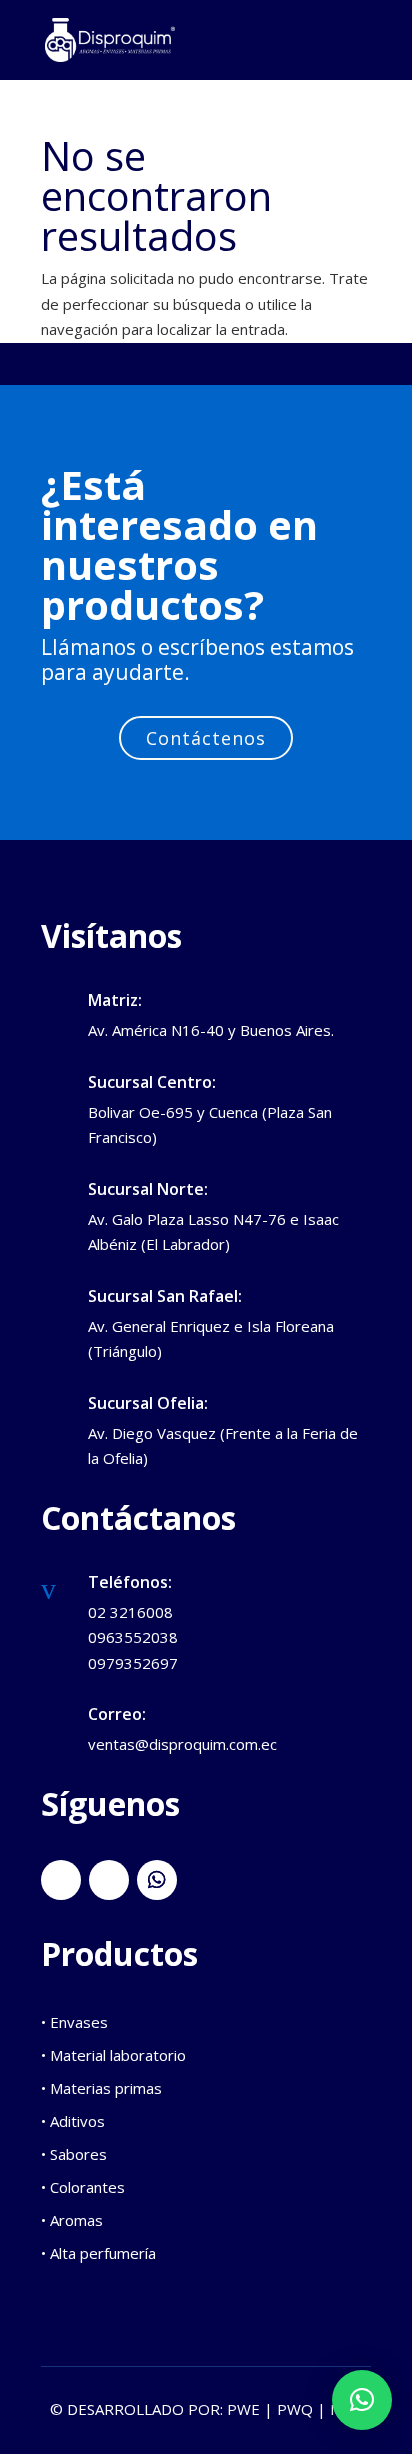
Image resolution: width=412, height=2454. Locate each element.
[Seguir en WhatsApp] (157, 1880)
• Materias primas (101, 2088)
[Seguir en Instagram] (109, 1880)
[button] (362, 2400)
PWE (243, 2409)
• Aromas (72, 2220)
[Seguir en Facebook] (61, 1880)
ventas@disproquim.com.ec (182, 1744)
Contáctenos (206, 738)
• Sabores (74, 2154)
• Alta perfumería (98, 2253)
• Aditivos (73, 2121)
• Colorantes (83, 2187)
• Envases (74, 2022)
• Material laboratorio (113, 2055)
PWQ (295, 2409)
